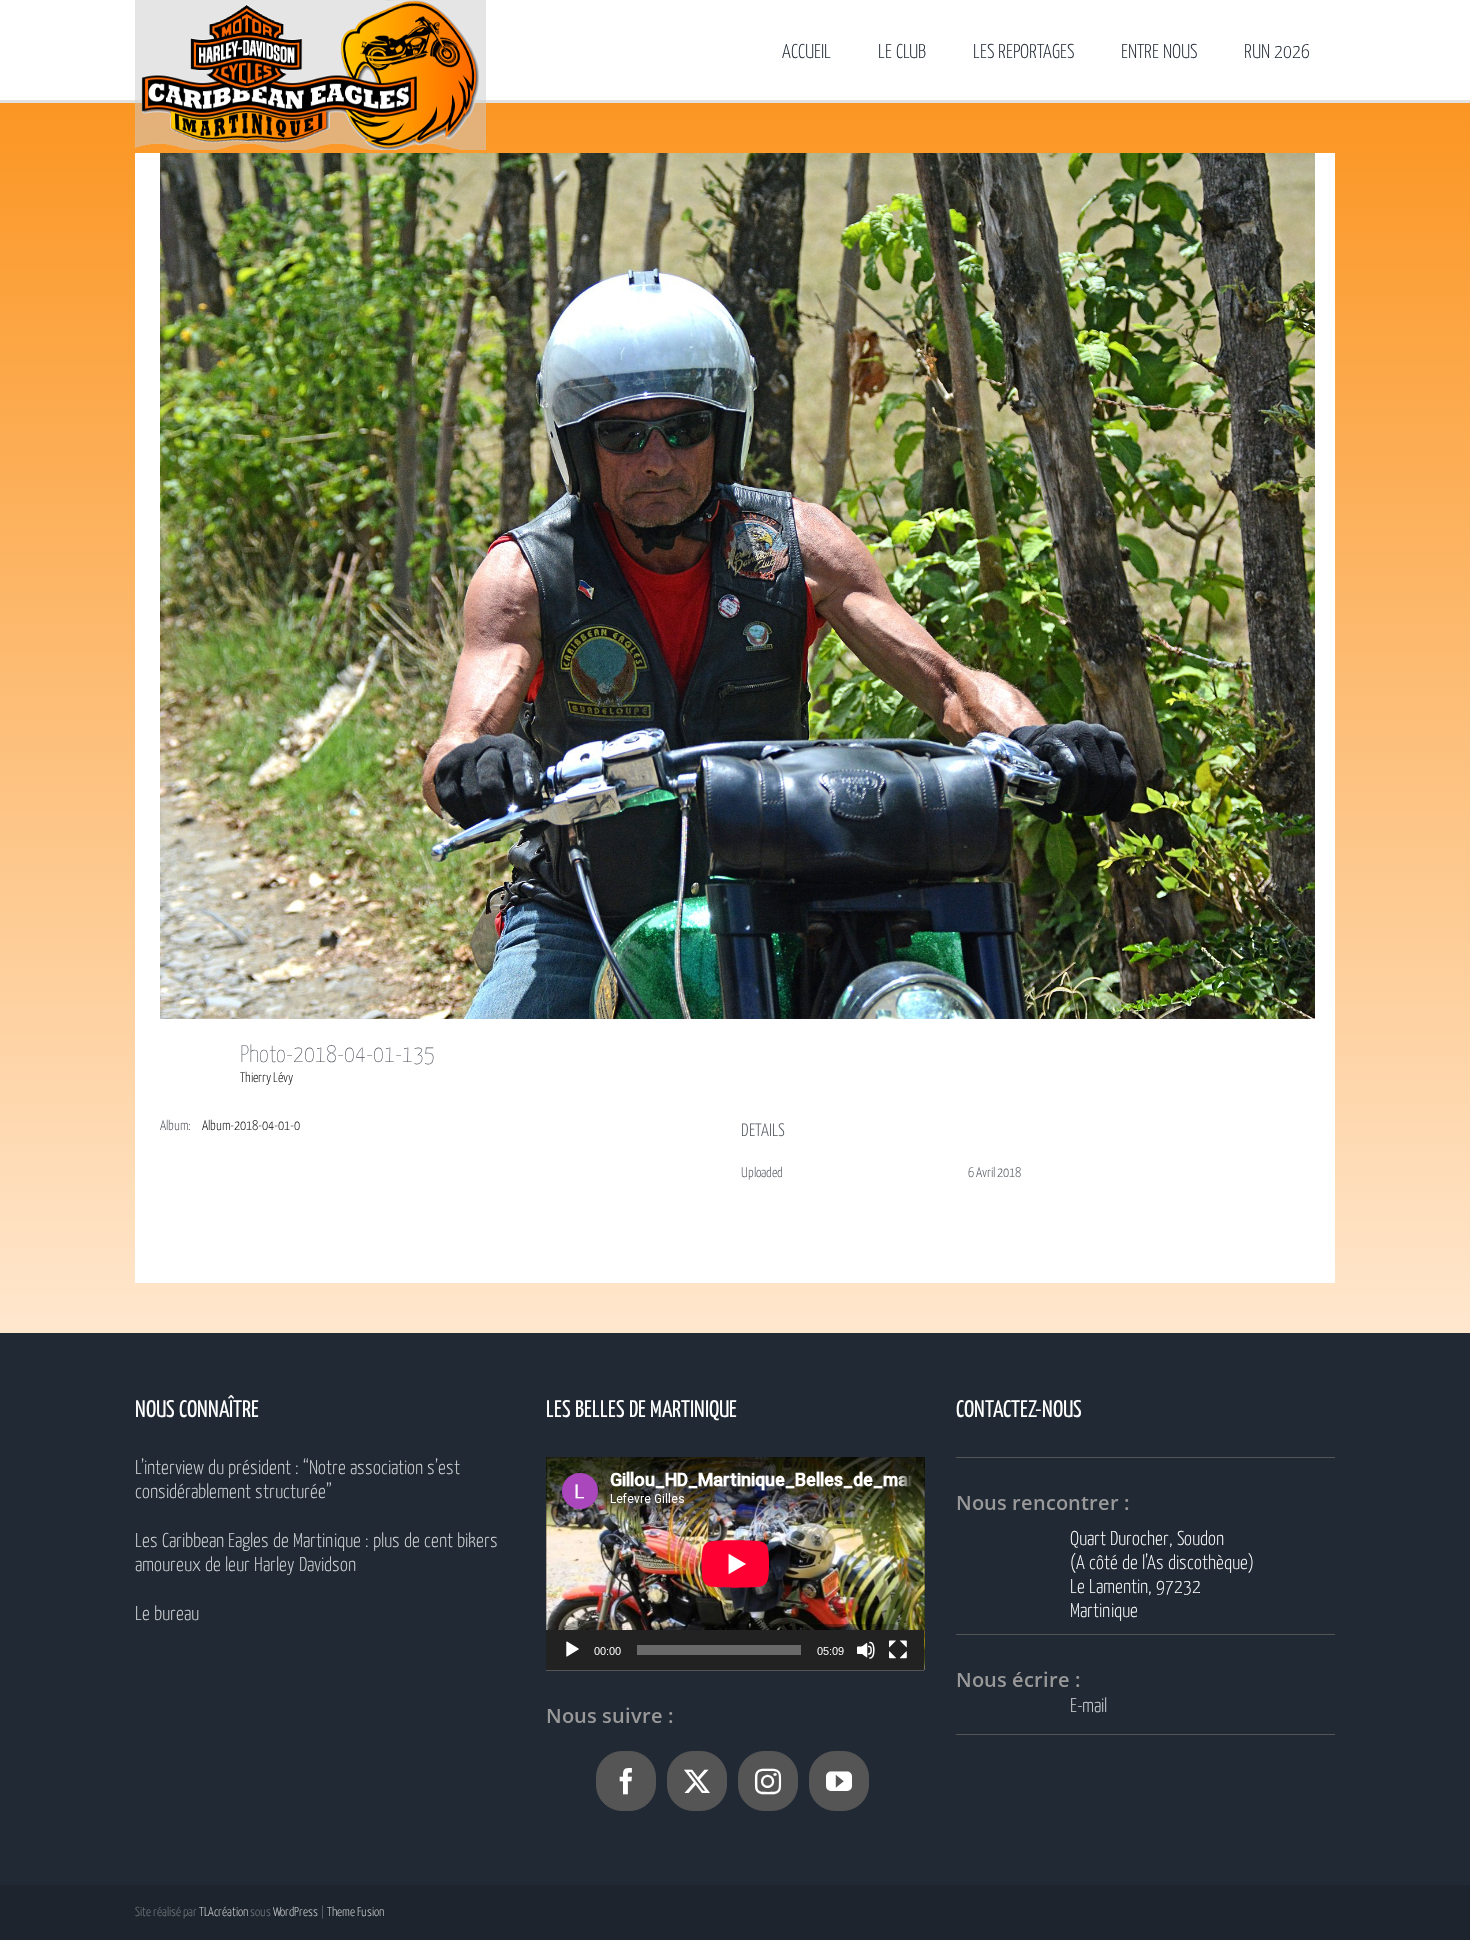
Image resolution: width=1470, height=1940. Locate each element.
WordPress (295, 1912)
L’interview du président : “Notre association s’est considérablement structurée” (297, 1480)
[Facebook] (626, 1781)
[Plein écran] (898, 1650)
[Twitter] (697, 1781)
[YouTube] (839, 1781)
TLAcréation (223, 1912)
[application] (735, 1563)
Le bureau (167, 1614)
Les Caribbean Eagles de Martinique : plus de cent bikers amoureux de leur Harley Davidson (316, 1553)
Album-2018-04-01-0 (251, 1126)
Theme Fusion (355, 1912)
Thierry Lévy (266, 1078)
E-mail (1088, 1706)
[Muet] (866, 1650)
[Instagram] (768, 1781)
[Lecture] (572, 1650)
